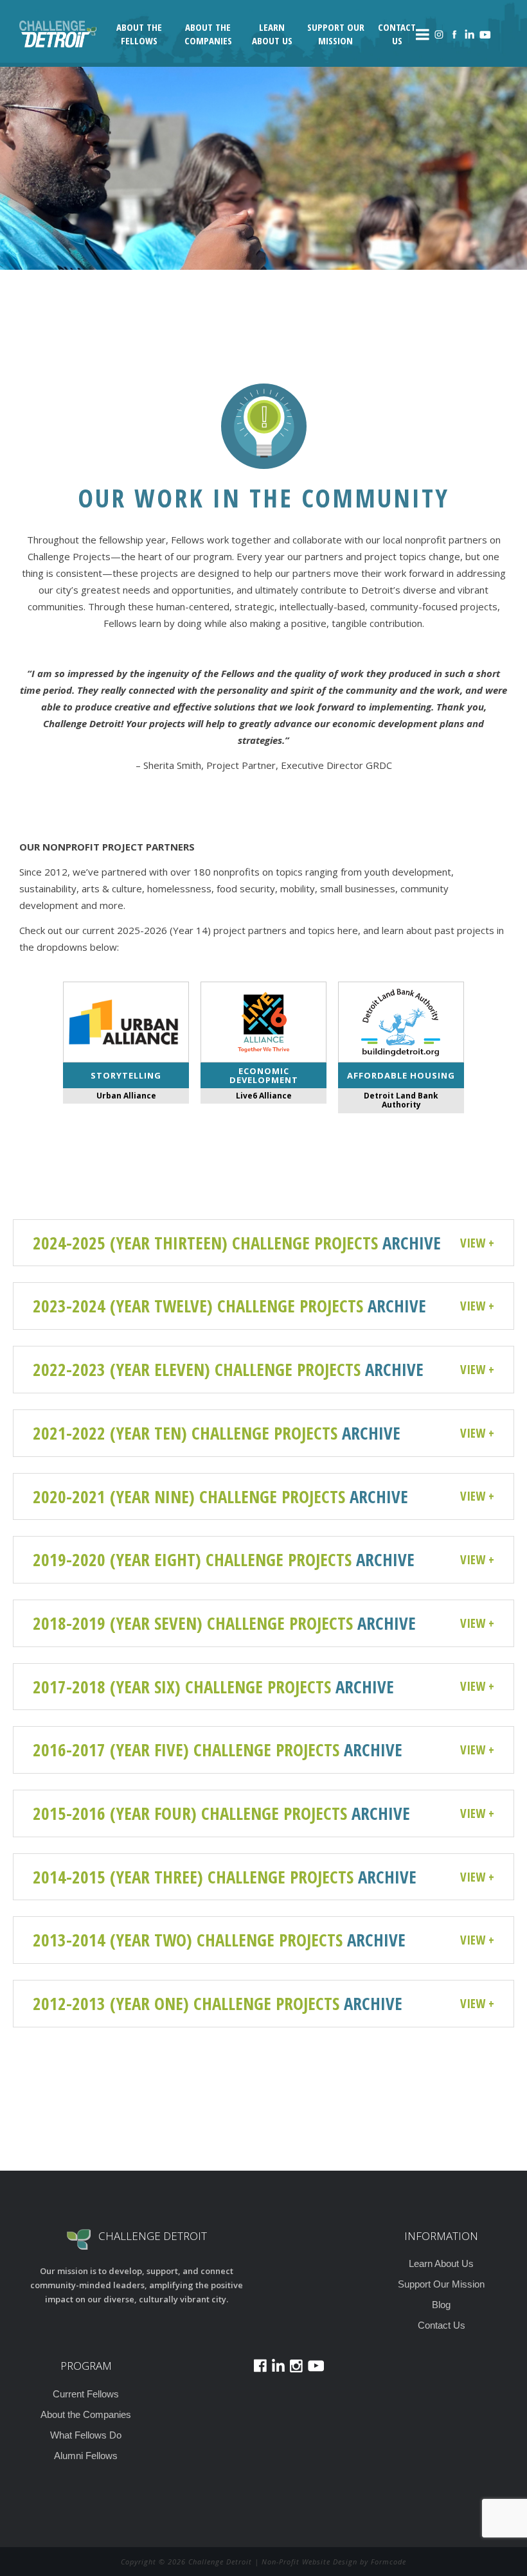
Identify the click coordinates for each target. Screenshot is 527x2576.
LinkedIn (470, 34)
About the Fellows (139, 34)
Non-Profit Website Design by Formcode (334, 2562)
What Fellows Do (86, 2435)
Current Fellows (86, 2394)
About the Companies (208, 34)
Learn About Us (272, 34)
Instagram (439, 34)
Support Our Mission (336, 34)
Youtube (485, 34)
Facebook (454, 34)
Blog (441, 2305)
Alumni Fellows (86, 2456)
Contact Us (397, 34)
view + (263, 1243)
